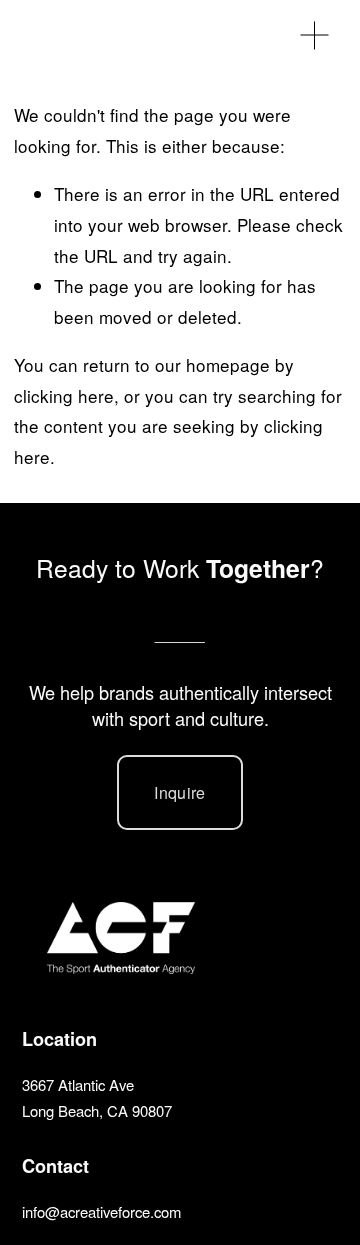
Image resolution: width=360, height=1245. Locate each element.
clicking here (64, 395)
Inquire (179, 792)
